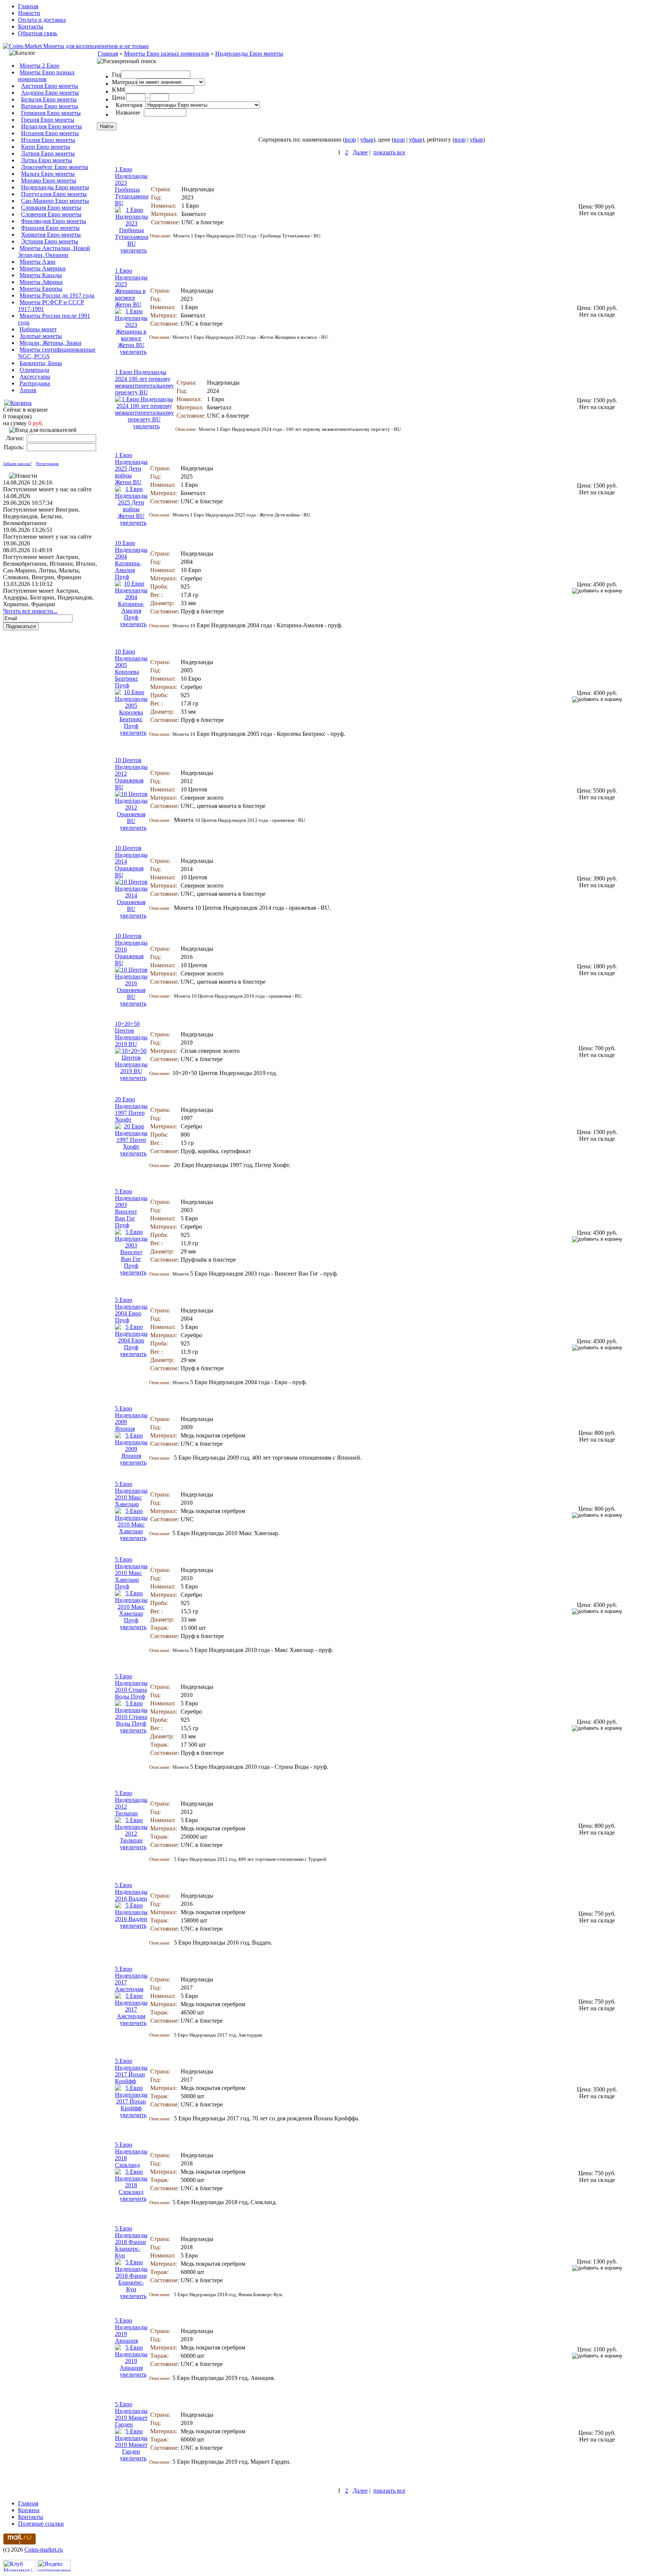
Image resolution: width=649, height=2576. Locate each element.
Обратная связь (38, 33)
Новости (29, 13)
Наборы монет (38, 329)
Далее (360, 152)
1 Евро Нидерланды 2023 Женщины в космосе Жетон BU (131, 288)
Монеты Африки (41, 282)
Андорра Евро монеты (50, 93)
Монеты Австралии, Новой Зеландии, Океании (54, 251)
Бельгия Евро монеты (49, 99)
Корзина (29, 2510)
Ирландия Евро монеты (51, 126)
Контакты (31, 26)
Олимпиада (34, 370)
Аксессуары (35, 377)
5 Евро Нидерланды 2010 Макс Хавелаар (131, 1494)
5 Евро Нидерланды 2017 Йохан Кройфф (131, 2071)
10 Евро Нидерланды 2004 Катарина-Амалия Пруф (131, 560)
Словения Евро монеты (51, 214)
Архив (28, 390)
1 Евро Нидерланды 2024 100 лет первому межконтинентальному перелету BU (144, 382)
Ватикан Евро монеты (50, 106)
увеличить (134, 250)
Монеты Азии (38, 262)
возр (350, 140)
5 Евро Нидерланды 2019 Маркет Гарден (131, 2414)
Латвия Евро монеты (48, 153)
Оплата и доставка (42, 20)
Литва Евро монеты (47, 160)
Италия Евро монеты (48, 140)
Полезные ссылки (41, 2524)
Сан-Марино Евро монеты (55, 201)
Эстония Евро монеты (50, 241)
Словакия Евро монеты (51, 208)
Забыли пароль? (17, 464)
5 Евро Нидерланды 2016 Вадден (131, 1892)
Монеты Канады (41, 275)
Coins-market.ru (44, 2550)
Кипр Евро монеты (46, 147)
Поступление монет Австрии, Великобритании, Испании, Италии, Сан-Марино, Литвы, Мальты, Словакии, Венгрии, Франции (50, 567)
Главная (28, 6)
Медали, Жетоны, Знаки (51, 343)
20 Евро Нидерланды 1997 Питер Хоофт (131, 1109)
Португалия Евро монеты (54, 194)
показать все (389, 152)
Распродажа (35, 383)
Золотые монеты (41, 336)
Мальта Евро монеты (48, 174)
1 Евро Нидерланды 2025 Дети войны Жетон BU (131, 469)
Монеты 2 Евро (39, 66)
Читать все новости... (30, 611)
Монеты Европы (41, 289)
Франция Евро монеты (50, 228)
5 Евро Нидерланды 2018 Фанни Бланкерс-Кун (131, 2242)
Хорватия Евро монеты (51, 235)
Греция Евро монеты (48, 120)
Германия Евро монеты (51, 113)
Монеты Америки (43, 268)
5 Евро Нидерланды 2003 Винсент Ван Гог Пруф (131, 1208)
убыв (367, 140)
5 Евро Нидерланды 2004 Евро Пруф (131, 1310)
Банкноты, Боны (41, 363)
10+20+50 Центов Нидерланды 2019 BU (131, 1034)
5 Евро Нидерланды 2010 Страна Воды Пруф (131, 1686)
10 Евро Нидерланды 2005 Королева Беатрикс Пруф (131, 668)
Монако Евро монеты (49, 180)
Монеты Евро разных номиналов (46, 76)
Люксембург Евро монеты (55, 167)
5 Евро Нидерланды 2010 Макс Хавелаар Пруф (131, 1573)
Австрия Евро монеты (50, 86)
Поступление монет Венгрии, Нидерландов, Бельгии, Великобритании (41, 516)
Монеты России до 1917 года (57, 295)
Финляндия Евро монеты (54, 221)
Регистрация (47, 464)
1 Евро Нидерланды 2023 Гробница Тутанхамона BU (132, 186)
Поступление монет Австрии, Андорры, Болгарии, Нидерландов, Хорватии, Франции (48, 597)
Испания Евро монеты (50, 133)
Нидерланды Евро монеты (55, 187)
